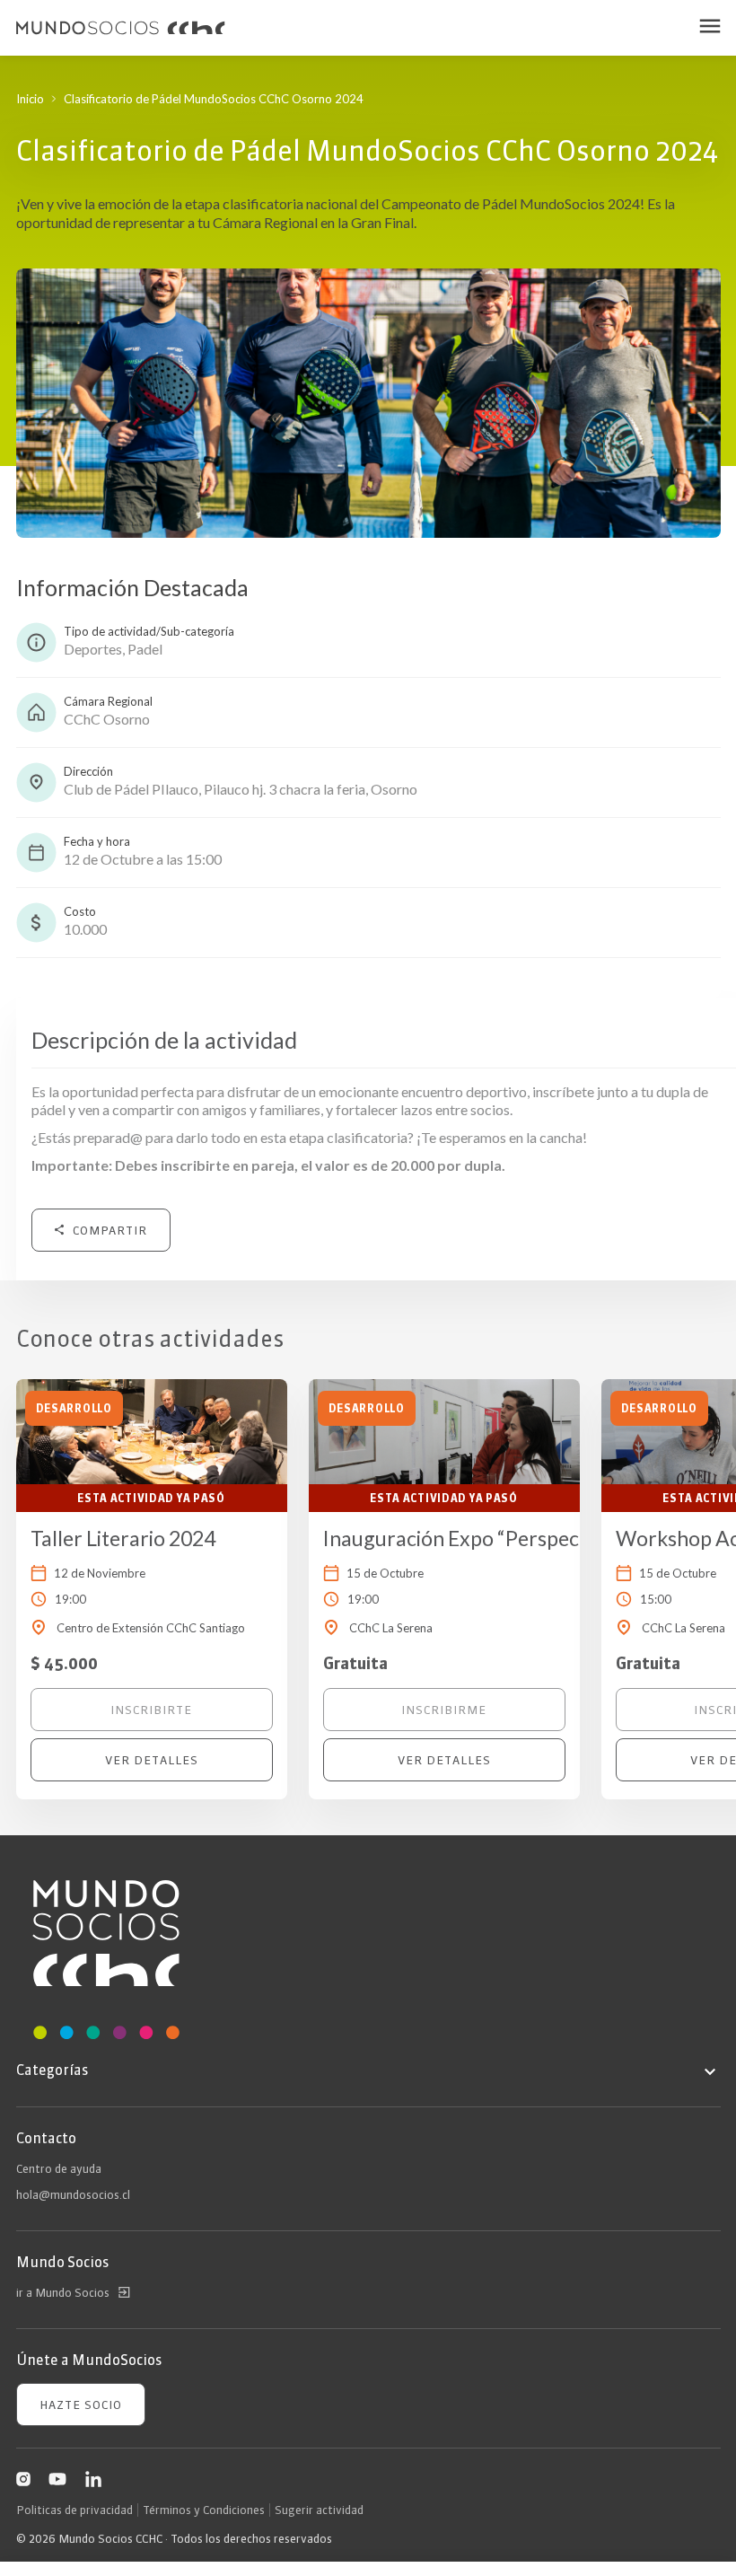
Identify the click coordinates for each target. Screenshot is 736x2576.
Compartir (110, 1230)
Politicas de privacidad (74, 2510)
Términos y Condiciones (204, 2510)
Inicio (30, 99)
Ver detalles (152, 1760)
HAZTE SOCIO (81, 2405)
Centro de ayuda (59, 2168)
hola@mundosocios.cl (73, 2194)
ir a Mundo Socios (63, 2292)
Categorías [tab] (52, 2070)
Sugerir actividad (319, 2510)
